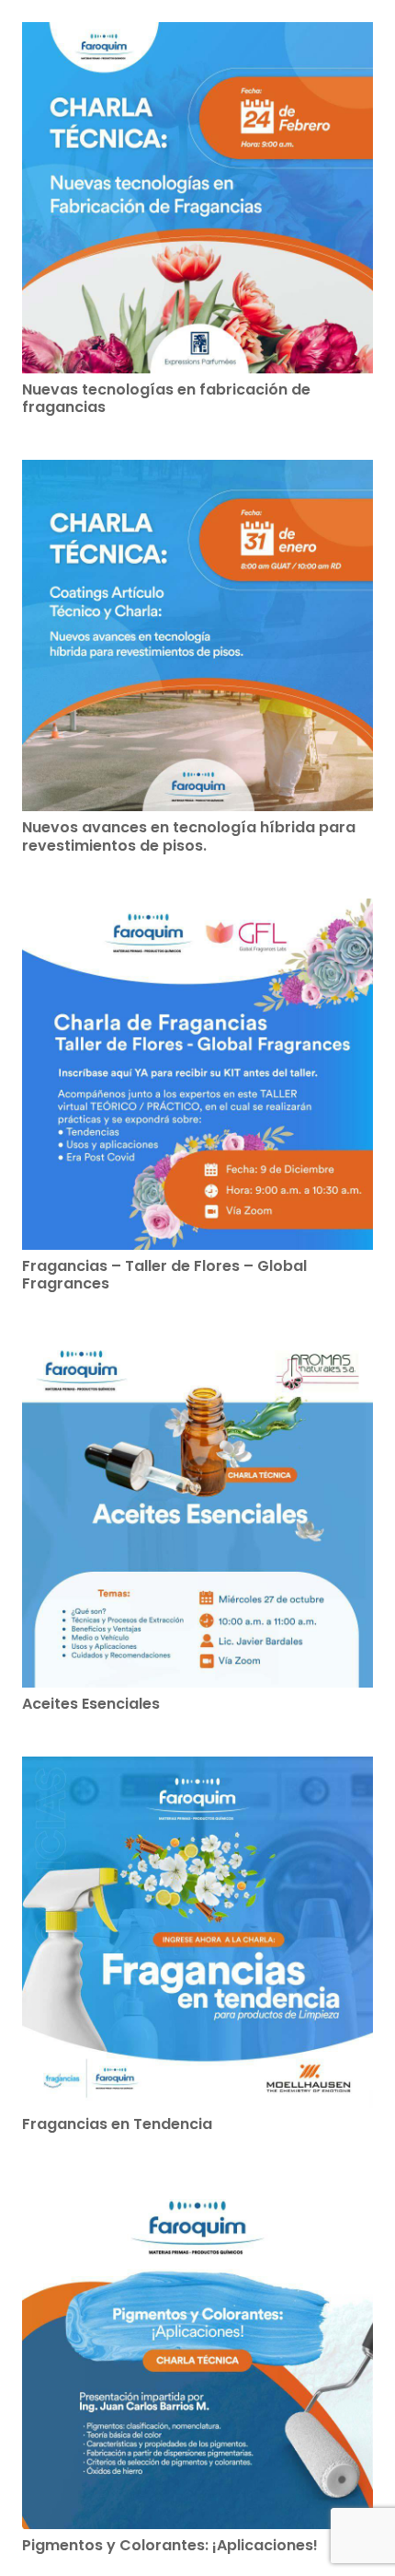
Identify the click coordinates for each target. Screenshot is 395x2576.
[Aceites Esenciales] (197, 1512)
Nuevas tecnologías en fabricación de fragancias (166, 398)
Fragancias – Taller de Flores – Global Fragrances (164, 1275)
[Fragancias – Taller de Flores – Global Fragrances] (197, 1074)
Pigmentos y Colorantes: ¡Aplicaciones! (170, 2545)
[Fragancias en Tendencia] (197, 1932)
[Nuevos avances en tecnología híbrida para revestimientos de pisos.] (197, 635)
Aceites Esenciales (91, 1704)
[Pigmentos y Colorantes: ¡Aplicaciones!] (197, 2353)
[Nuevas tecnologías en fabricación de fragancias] (197, 198)
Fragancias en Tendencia (117, 2124)
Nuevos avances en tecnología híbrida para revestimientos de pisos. (189, 836)
